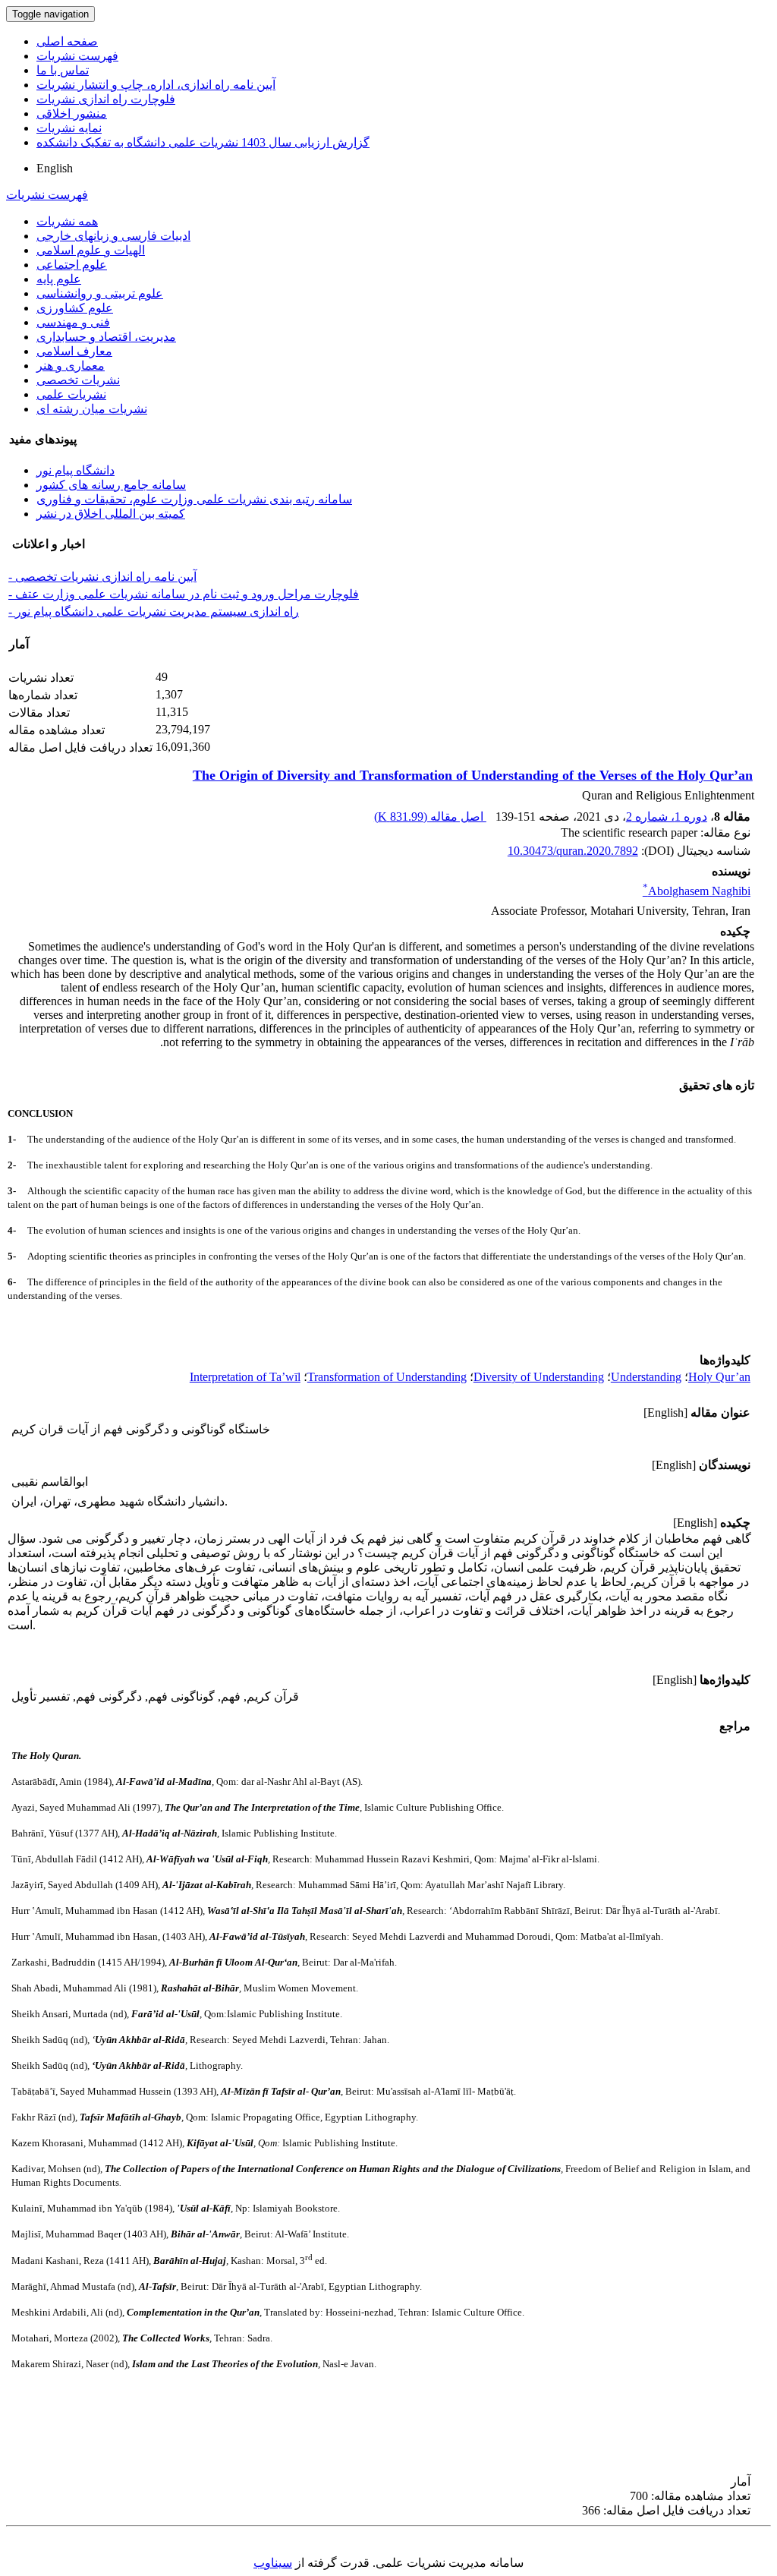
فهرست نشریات (77, 56)
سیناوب (273, 2563)
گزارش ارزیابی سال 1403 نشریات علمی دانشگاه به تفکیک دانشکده (203, 142)
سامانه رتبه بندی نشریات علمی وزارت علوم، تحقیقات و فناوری (194, 499)
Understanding (646, 1377)
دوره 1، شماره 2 (667, 817)
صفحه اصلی (67, 41)
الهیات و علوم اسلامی (91, 250)
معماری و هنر (71, 366)
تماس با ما (63, 70)
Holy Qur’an (719, 1377)
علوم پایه (59, 279)
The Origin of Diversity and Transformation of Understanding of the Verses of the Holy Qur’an (473, 775)
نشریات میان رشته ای (92, 409)
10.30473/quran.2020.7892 (573, 851)
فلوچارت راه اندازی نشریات (106, 99)
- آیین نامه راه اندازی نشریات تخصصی (102, 577)
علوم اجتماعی (72, 265)
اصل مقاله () (430, 817)
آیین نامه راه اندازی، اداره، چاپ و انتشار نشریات (156, 85)
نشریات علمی (71, 394)
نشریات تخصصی (78, 380)
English (55, 168)
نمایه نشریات (69, 128)
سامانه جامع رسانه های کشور (111, 485)
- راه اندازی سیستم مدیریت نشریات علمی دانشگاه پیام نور (154, 612)
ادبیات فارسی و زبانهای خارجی (113, 236)
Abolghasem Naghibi (697, 891)
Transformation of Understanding (387, 1377)
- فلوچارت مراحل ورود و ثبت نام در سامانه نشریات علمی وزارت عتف (184, 594)
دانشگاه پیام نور (75, 470)
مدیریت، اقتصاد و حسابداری (106, 337)
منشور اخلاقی (72, 114)
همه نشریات (67, 221)
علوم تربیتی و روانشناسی (100, 293)
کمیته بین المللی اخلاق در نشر (111, 514)
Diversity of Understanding (539, 1377)
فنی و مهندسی (73, 322)
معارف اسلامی (74, 351)
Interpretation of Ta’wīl (245, 1377)
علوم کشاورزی (75, 308)
